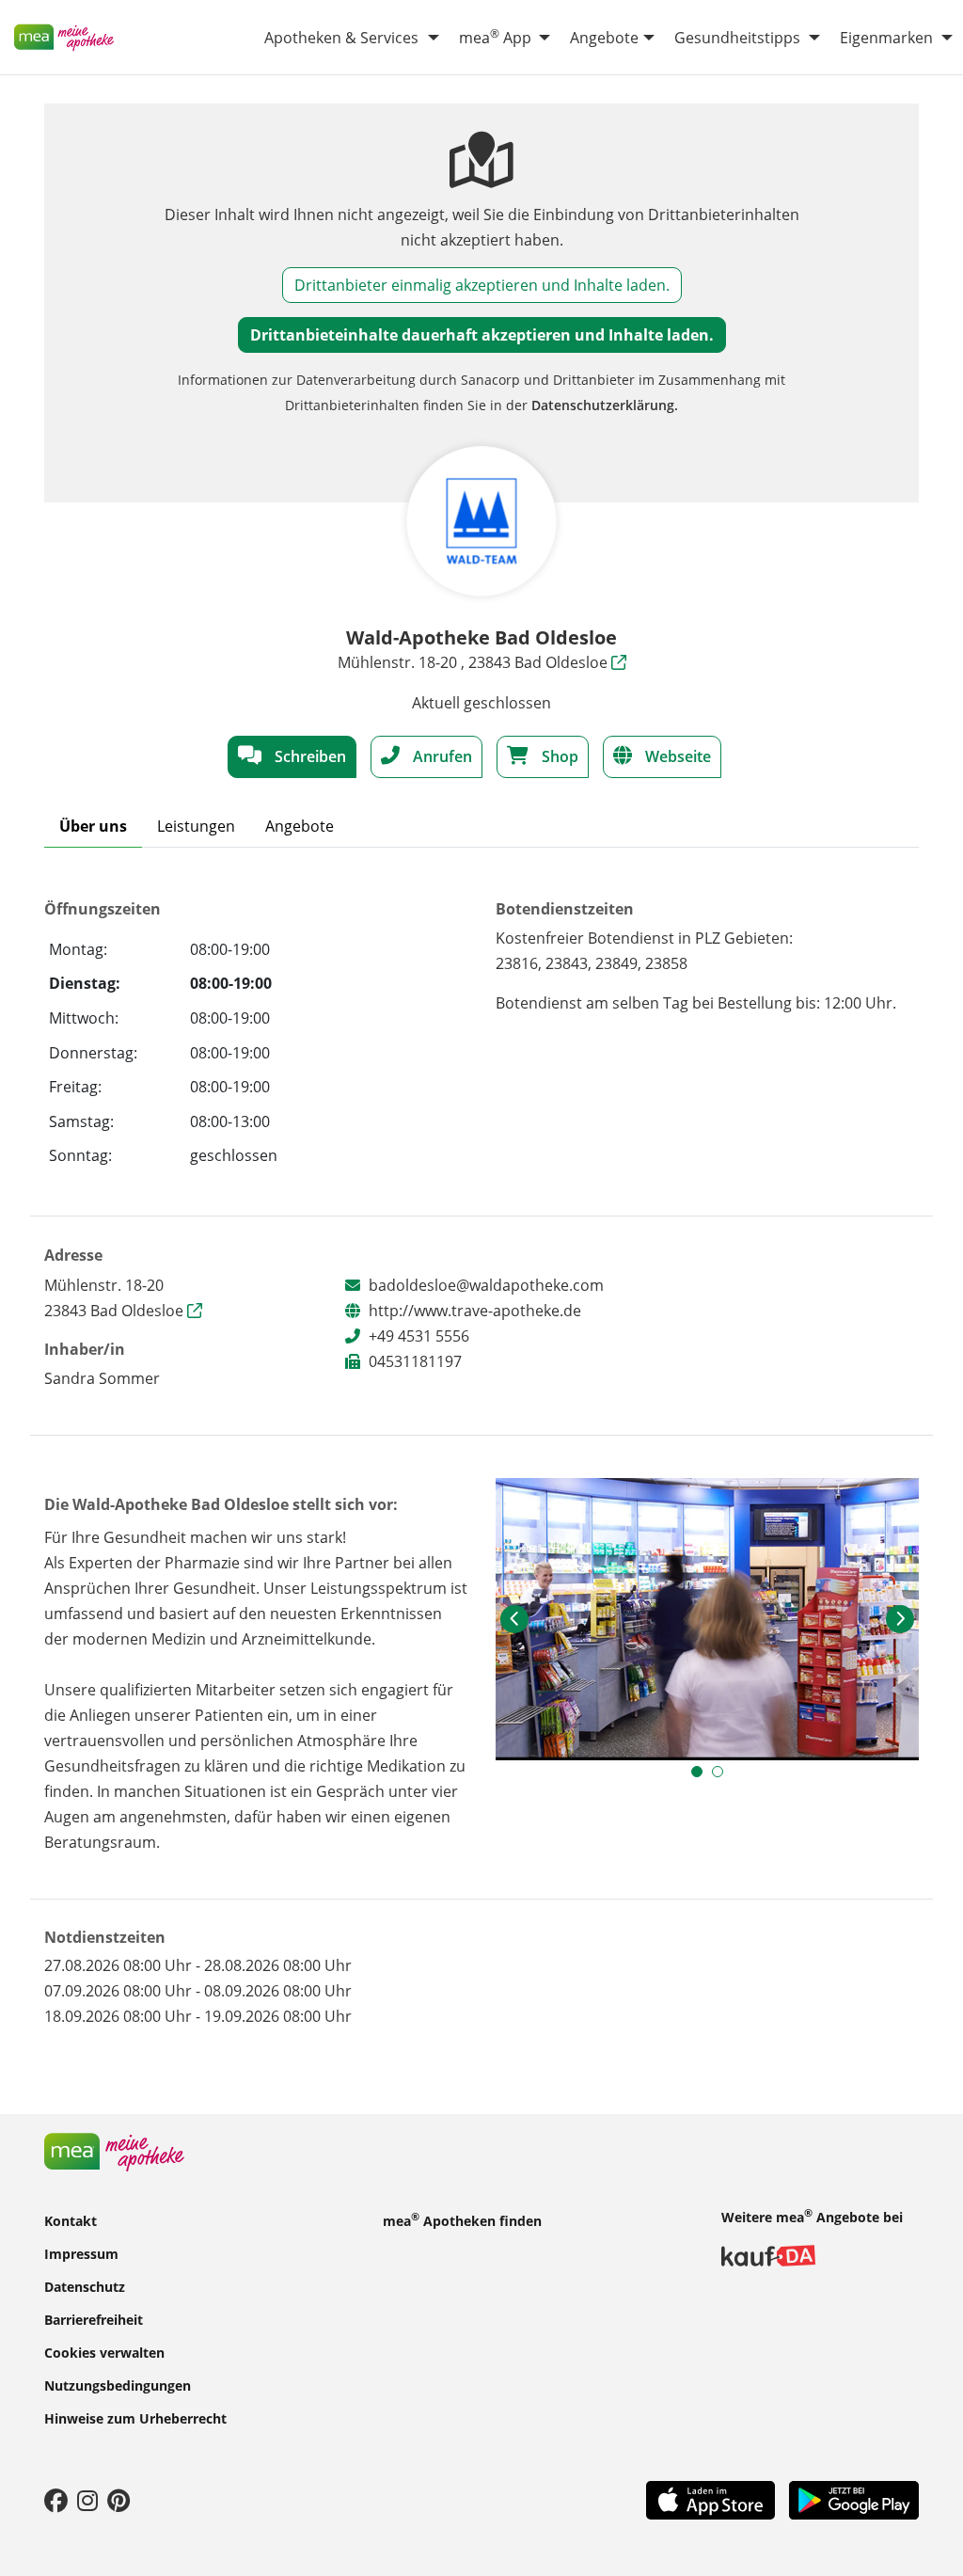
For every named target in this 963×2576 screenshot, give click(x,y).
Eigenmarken (886, 38)
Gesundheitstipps (737, 38)
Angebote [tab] (300, 826)
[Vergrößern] (707, 1619)
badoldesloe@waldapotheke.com (486, 1285)
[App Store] (710, 2499)
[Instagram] (87, 2500)
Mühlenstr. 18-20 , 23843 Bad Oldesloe (474, 662)
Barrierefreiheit (94, 2319)
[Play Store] (854, 2499)
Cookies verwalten (104, 2352)
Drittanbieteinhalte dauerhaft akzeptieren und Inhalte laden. (482, 335)
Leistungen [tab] (196, 826)
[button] (514, 1619)
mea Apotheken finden (462, 2219)
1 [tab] (702, 1776)
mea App (495, 37)
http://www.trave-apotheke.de (475, 1311)
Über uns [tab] (93, 826)
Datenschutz (85, 2286)
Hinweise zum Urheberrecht (135, 2417)
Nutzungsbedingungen (118, 2385)
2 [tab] (722, 1776)
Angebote (604, 38)
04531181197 (415, 1361)
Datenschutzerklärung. (605, 405)
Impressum (81, 2253)
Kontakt (71, 2220)
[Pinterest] (118, 2500)
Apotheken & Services (341, 38)
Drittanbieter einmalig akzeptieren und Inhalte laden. (482, 285)
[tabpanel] (707, 1619)
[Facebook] (56, 2500)
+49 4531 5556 (419, 1336)
